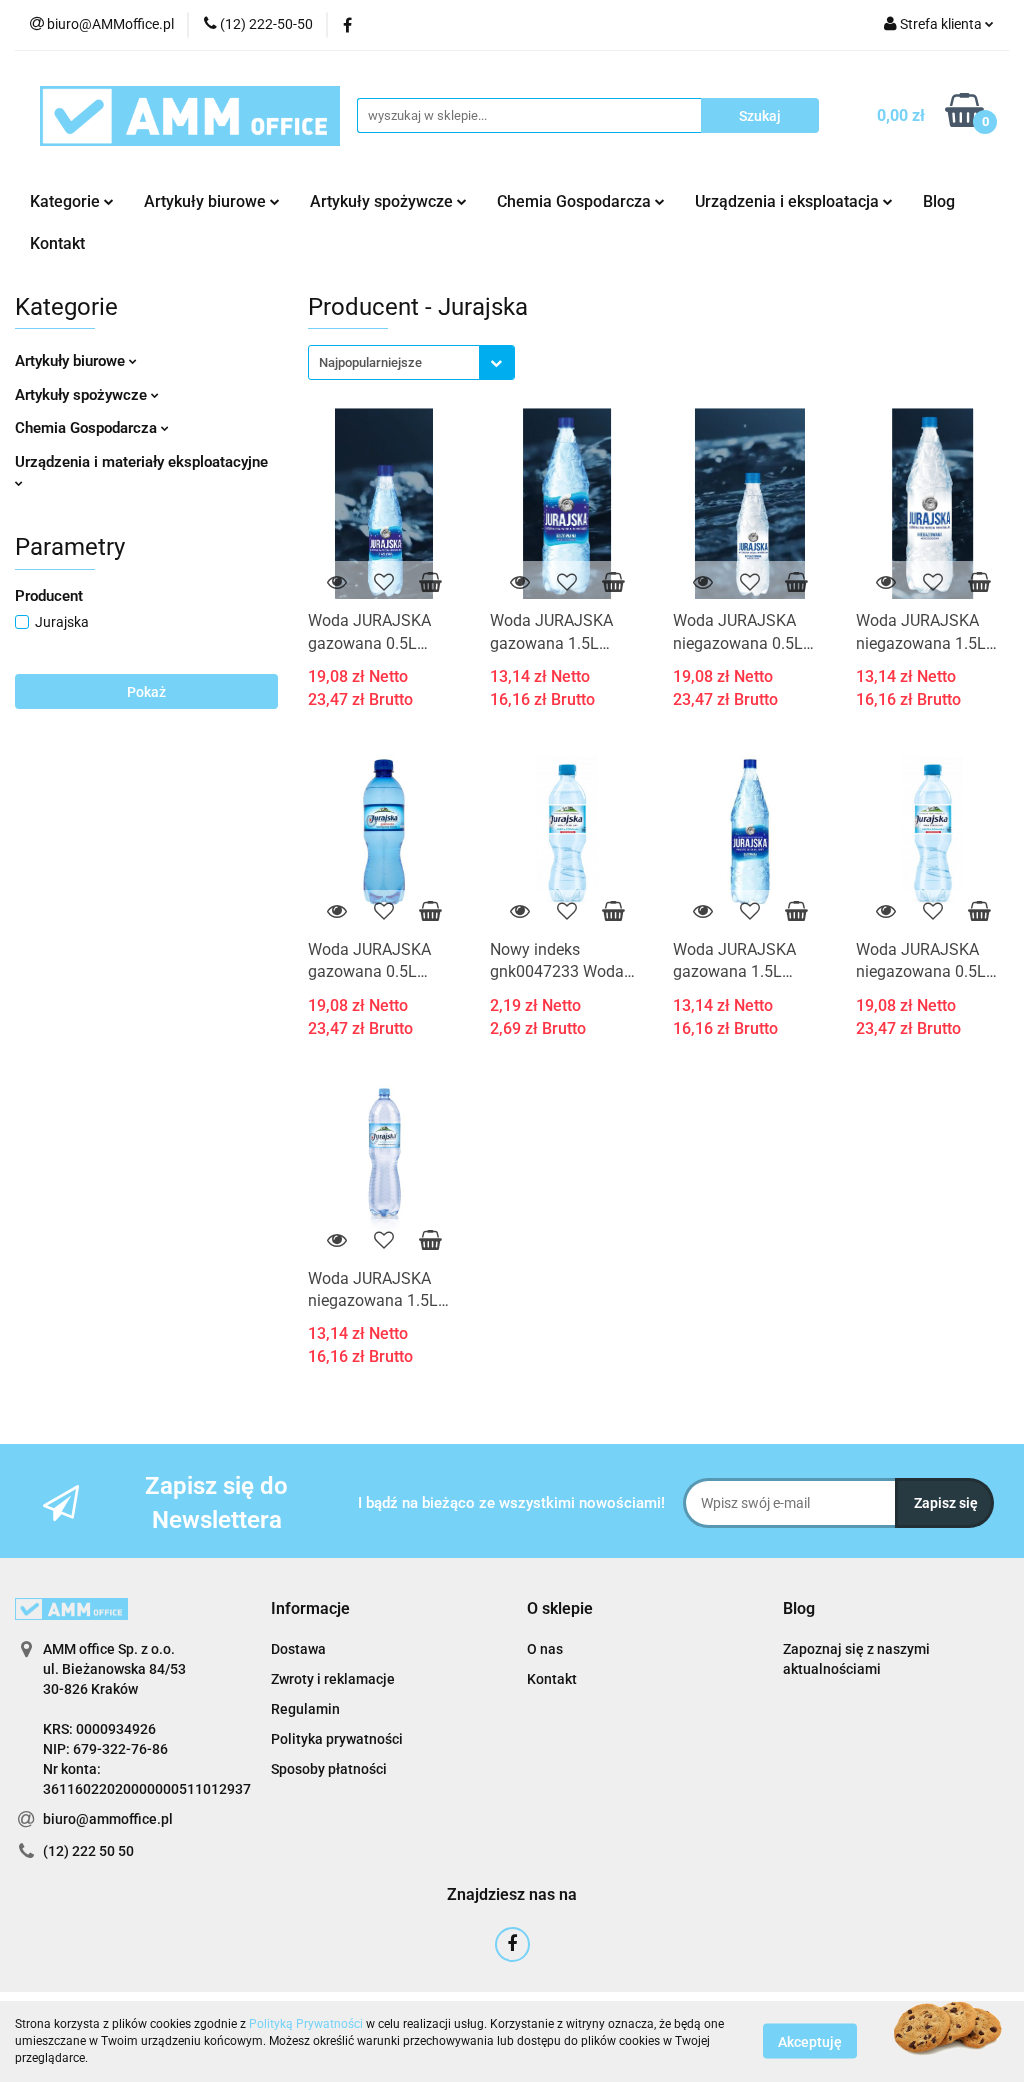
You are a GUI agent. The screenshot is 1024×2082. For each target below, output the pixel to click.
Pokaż (146, 692)
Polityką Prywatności (306, 2024)
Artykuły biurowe (72, 361)
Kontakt (57, 243)
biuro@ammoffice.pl (108, 1819)
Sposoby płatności (329, 1769)
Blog (939, 201)
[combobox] (411, 362)
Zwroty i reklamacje (333, 1679)
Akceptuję (810, 2042)
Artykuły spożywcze (83, 395)
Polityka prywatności (337, 1739)
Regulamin (305, 1709)
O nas (545, 1649)
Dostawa (298, 1649)
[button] (310, 1609)
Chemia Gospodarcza (88, 428)
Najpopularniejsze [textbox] (370, 362)
